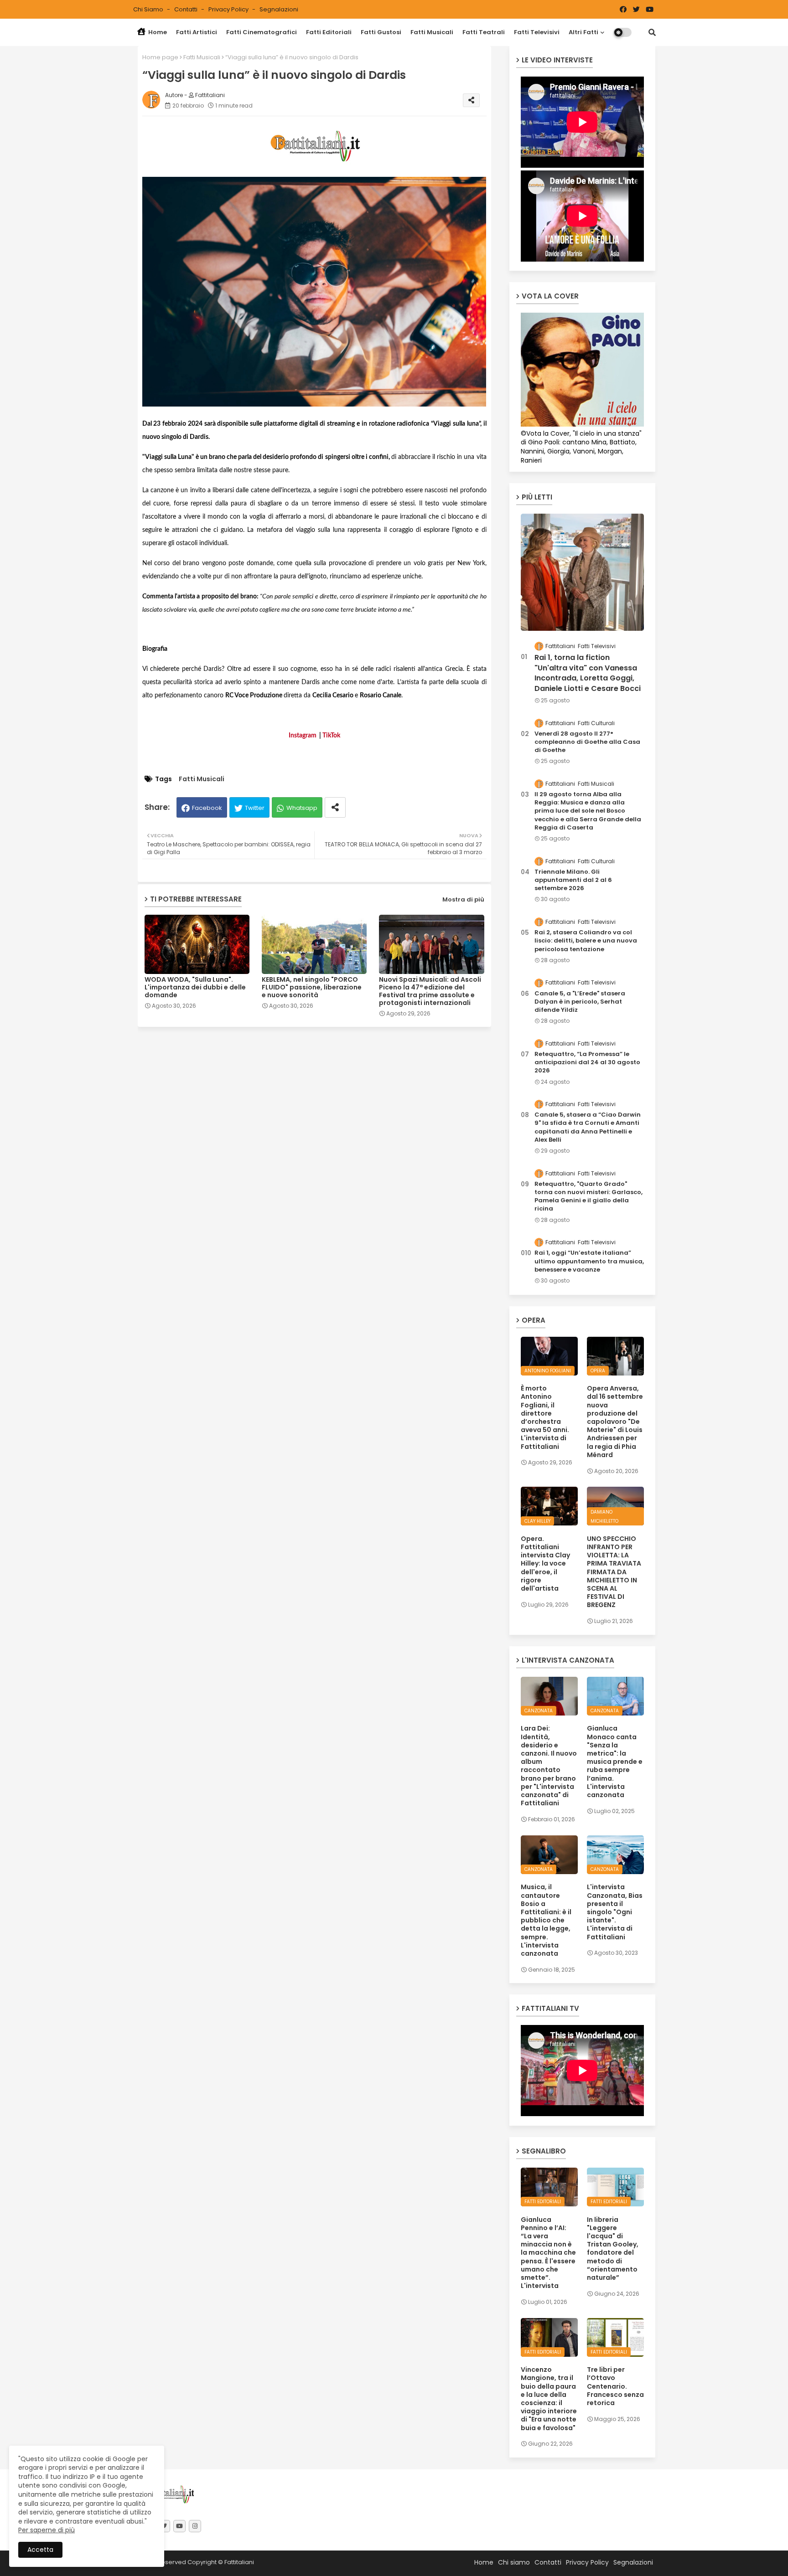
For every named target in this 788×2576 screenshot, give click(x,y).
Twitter (255, 808)
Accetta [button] (40, 2550)
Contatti (187, 9)
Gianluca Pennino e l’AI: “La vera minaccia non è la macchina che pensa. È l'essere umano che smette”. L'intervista (548, 2253)
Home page (160, 57)
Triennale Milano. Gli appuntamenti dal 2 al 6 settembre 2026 (573, 880)
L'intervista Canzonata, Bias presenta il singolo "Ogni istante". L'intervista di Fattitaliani (615, 1912)
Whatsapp (302, 808)
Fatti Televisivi (537, 32)
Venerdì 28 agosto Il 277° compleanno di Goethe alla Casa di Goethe (587, 742)
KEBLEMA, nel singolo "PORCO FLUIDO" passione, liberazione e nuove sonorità (312, 987)
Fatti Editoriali (329, 32)
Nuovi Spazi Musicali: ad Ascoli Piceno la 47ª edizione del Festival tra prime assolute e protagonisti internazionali (430, 991)
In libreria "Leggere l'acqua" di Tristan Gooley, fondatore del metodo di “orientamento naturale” (613, 2249)
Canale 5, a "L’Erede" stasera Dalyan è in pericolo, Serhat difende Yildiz (580, 1002)
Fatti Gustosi (381, 32)
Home (157, 32)
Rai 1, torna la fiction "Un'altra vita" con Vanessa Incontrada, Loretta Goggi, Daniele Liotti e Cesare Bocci (588, 673)
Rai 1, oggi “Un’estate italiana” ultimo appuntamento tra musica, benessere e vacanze (589, 1261)
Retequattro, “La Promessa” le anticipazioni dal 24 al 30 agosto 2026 (587, 1062)
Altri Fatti (583, 32)
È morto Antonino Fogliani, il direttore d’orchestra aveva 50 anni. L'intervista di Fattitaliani (545, 1417)
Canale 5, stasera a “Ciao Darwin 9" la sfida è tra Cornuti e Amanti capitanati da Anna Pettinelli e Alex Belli (588, 1127)
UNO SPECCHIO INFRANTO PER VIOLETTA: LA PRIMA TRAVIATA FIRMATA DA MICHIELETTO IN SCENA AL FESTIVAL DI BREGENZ (614, 1572)
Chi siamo (149, 9)
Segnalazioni (279, 9)
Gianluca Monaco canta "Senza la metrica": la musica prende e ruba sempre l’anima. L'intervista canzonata (615, 1762)
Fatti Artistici (197, 32)
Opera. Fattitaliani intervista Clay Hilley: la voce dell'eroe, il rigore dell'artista (545, 1564)
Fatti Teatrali (484, 32)
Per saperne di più (47, 2530)
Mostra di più (463, 899)
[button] (652, 32)
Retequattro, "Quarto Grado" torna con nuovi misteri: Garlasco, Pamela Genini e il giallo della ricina (588, 1197)
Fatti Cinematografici (262, 32)
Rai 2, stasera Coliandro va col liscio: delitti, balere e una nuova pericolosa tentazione (586, 941)
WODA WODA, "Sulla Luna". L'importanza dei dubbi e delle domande (195, 987)
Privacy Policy (229, 9)
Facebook (207, 808)
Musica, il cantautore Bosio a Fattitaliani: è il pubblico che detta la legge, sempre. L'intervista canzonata (546, 1920)
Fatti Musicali (432, 32)
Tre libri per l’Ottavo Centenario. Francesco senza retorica (615, 2386)
